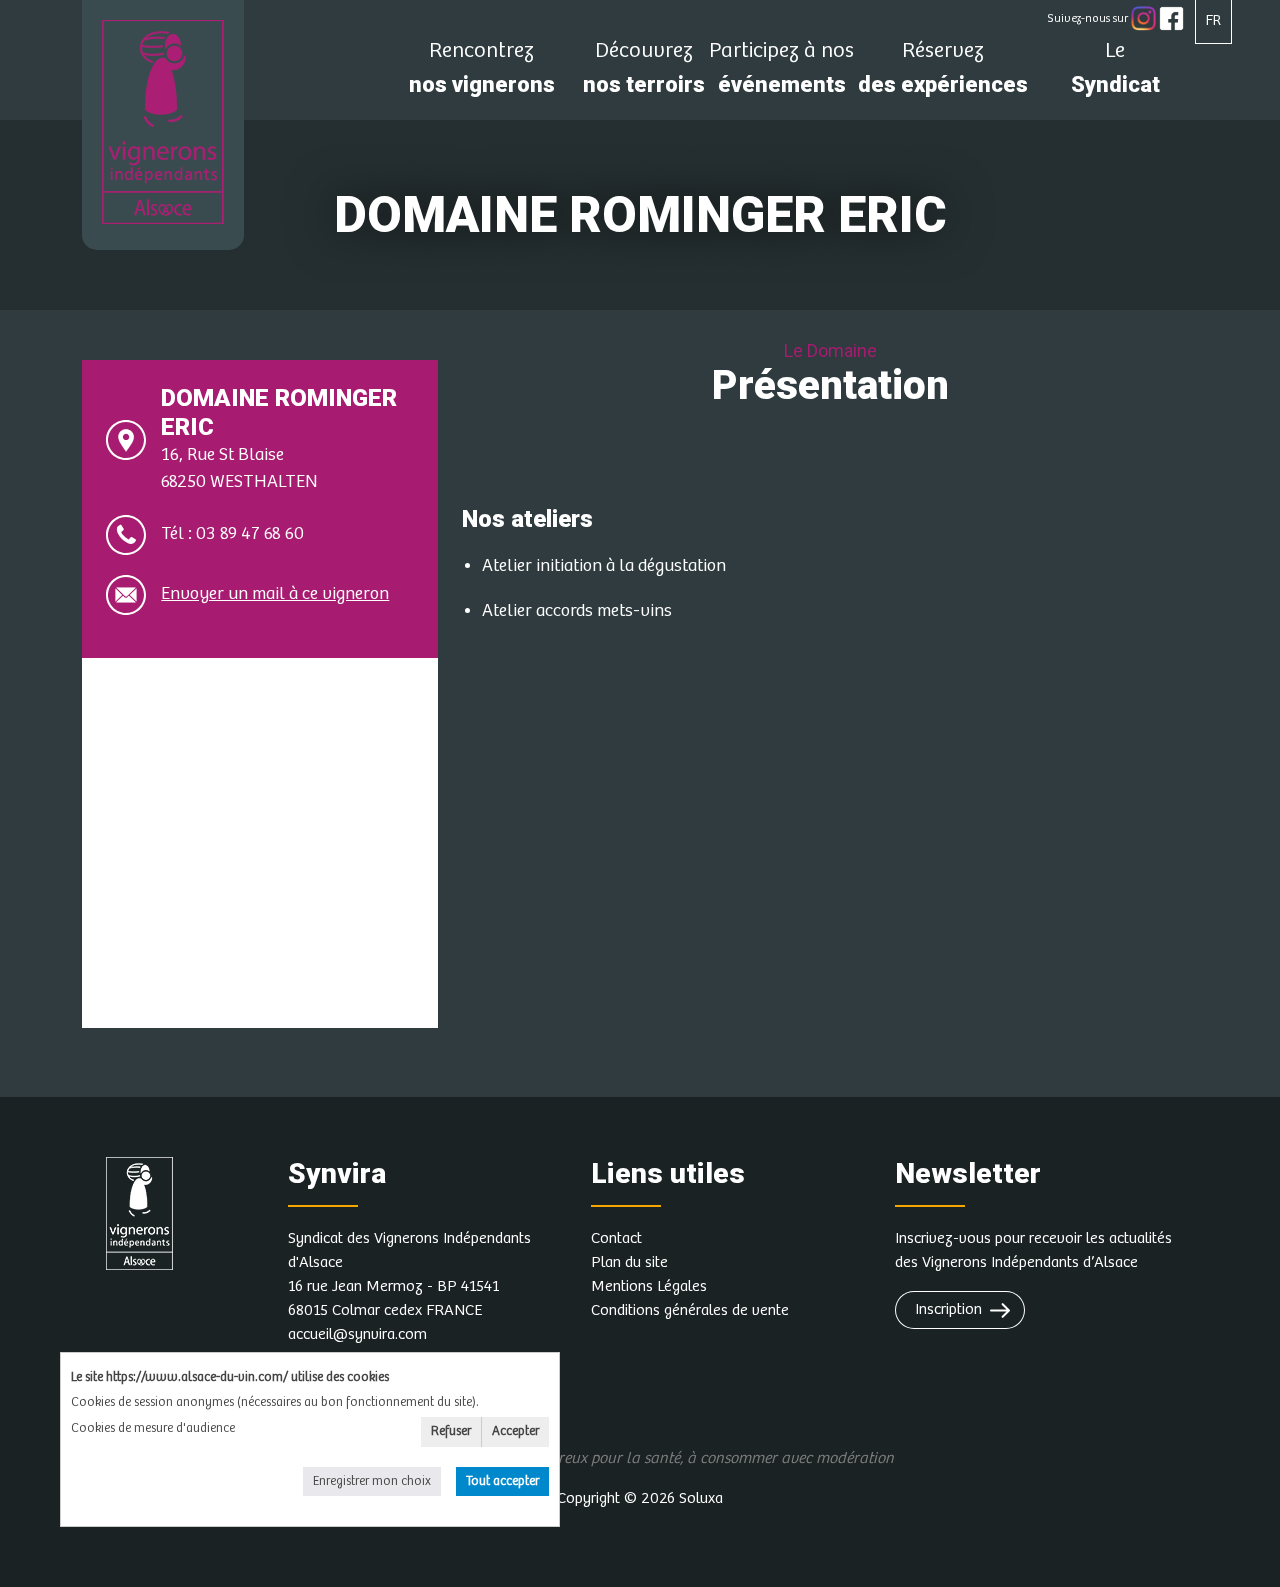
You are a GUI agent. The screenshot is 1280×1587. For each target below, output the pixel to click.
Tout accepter (502, 1481)
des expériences (943, 73)
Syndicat (1115, 73)
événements (781, 73)
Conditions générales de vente (690, 1310)
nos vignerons (482, 73)
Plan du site (629, 1262)
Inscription (948, 1309)
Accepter (515, 1431)
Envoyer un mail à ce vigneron (275, 594)
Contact (616, 1238)
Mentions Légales (649, 1286)
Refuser (451, 1431)
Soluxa (701, 1498)
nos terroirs (644, 73)
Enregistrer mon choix (372, 1481)
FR (1213, 20)
